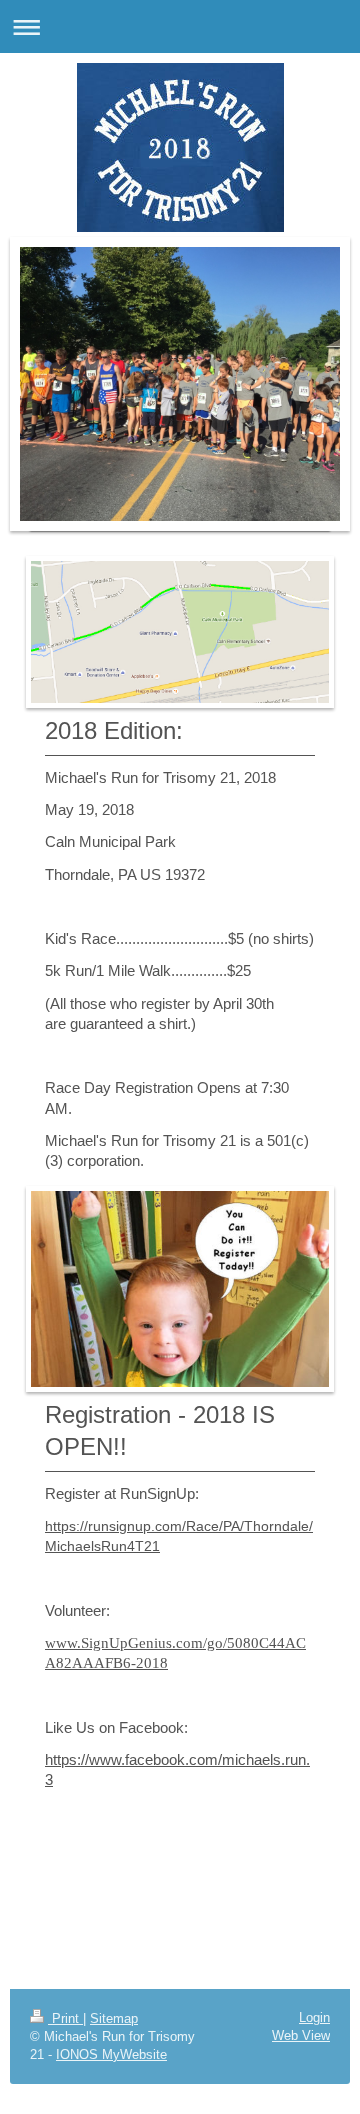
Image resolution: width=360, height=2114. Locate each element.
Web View (301, 2035)
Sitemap (114, 2018)
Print (65, 2018)
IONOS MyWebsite (111, 2054)
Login (314, 2017)
